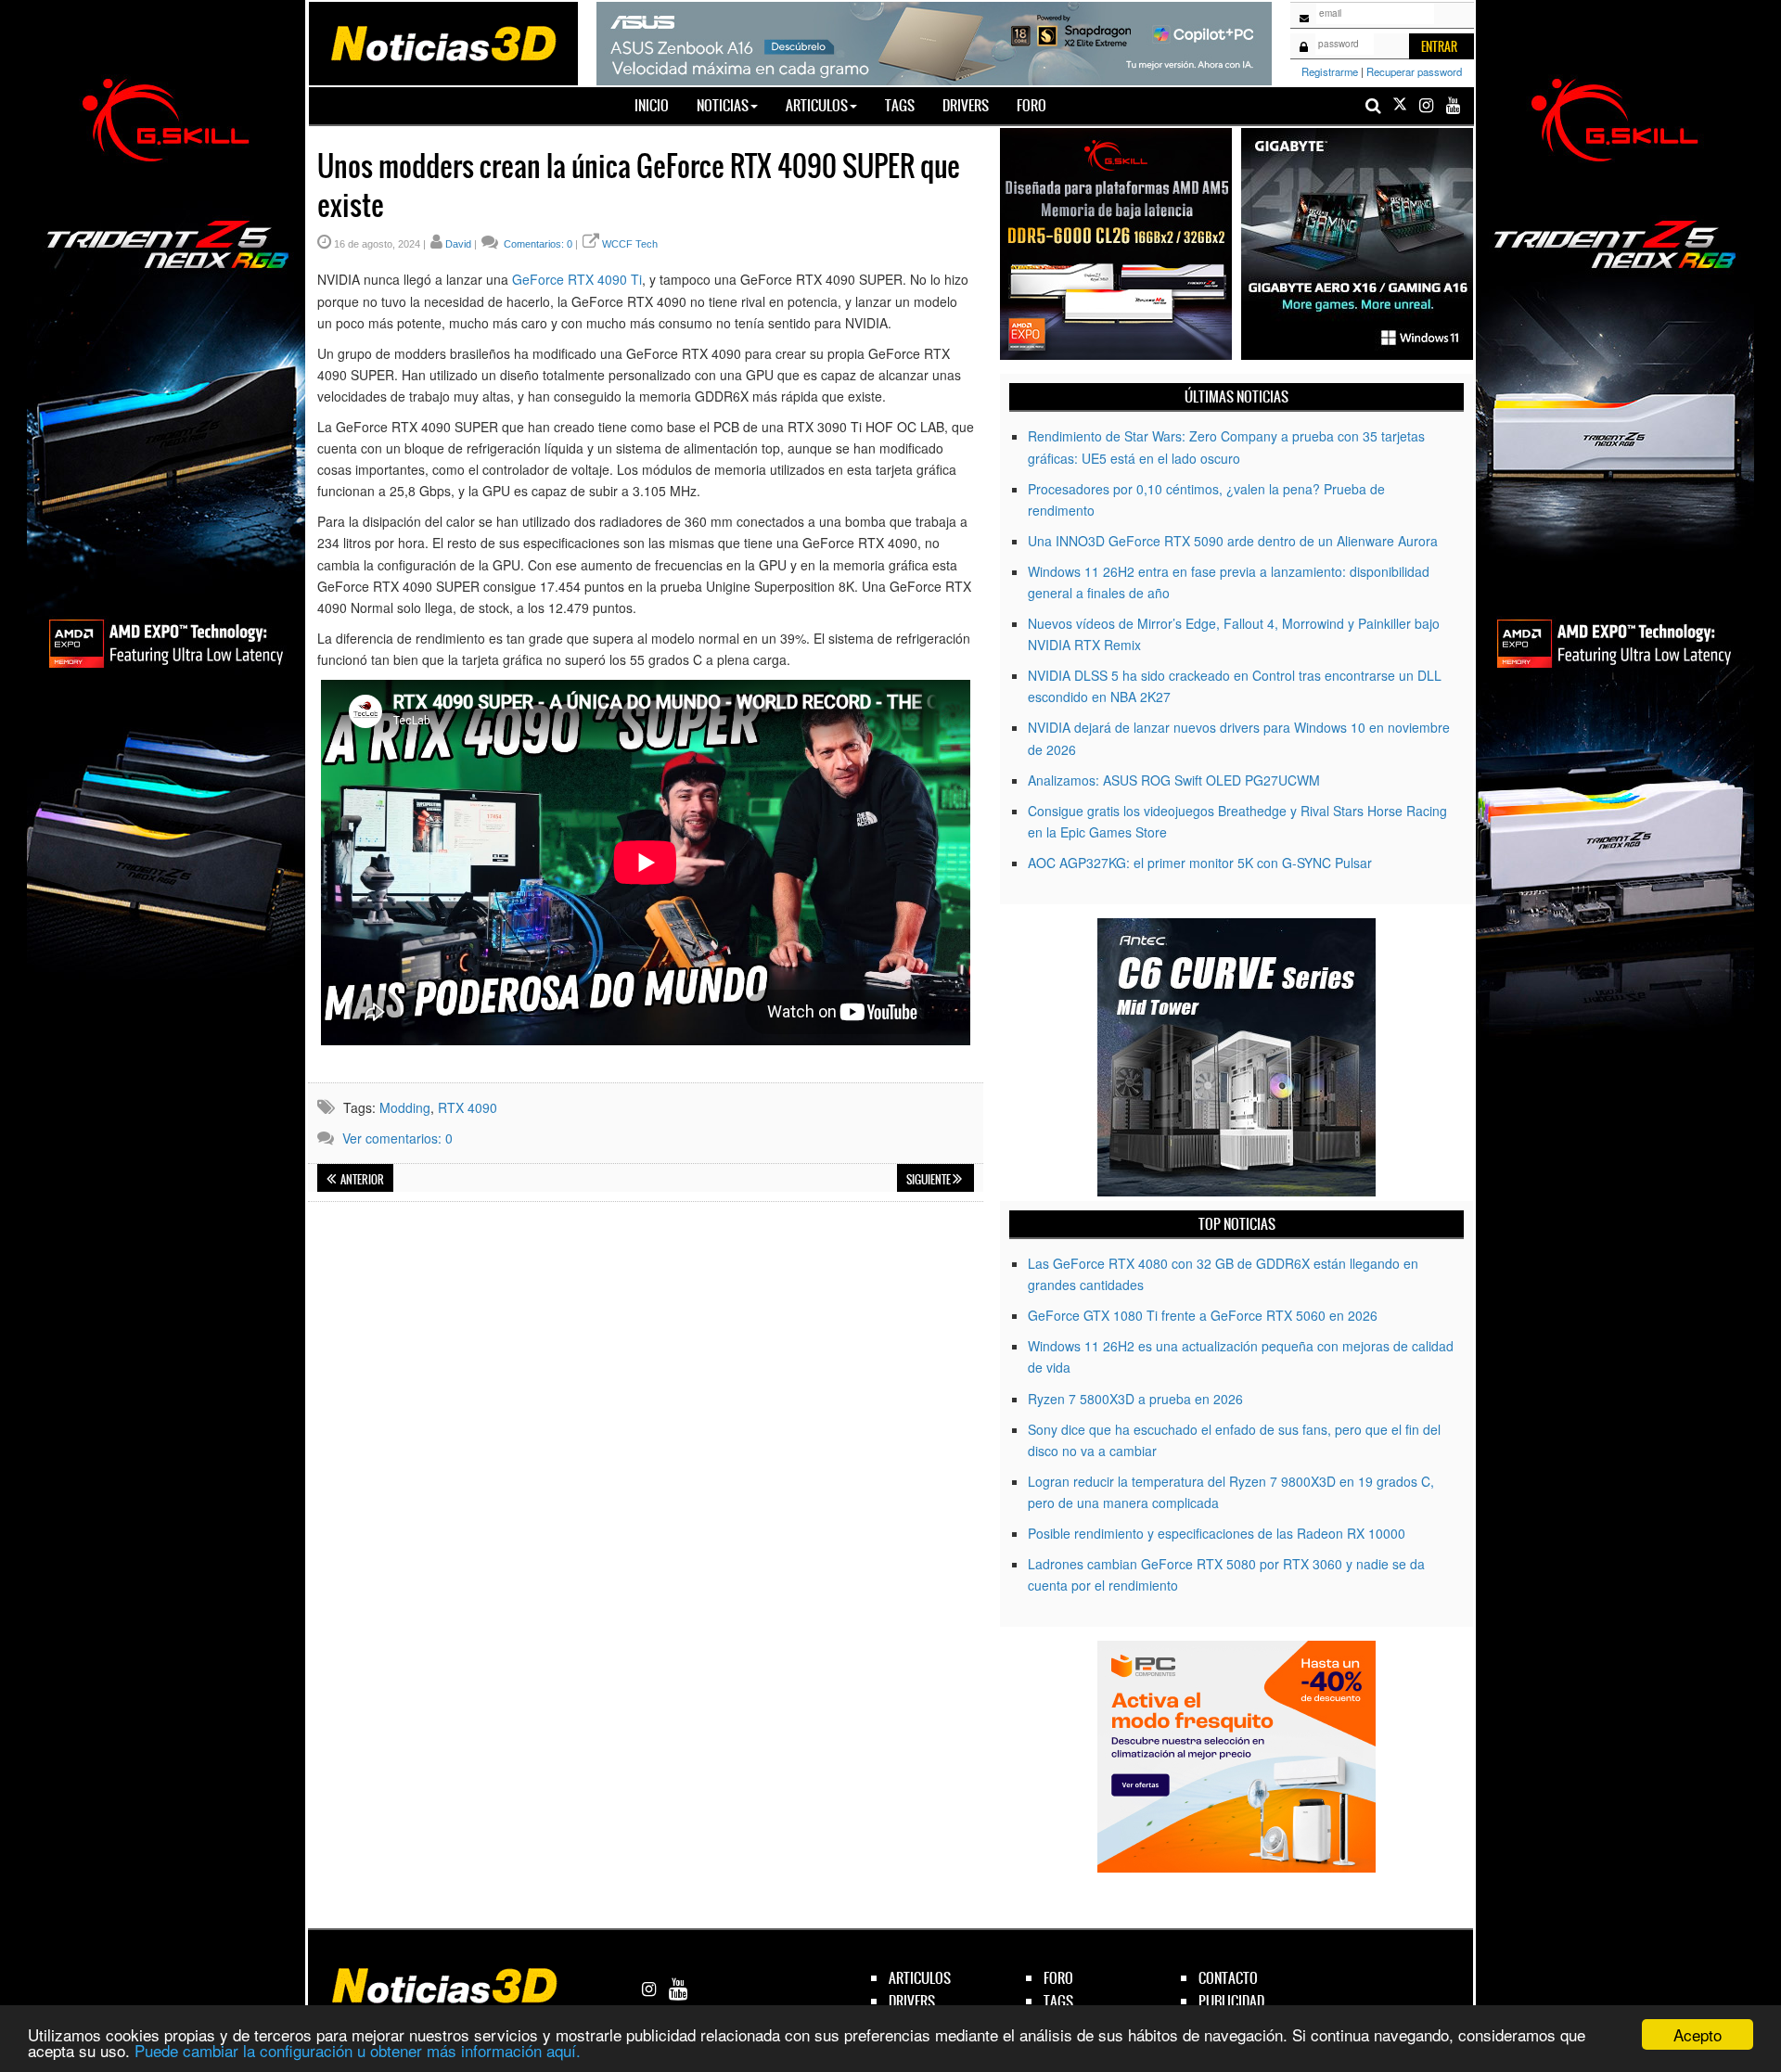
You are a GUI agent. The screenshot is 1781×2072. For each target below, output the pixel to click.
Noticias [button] (723, 105)
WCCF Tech (630, 244)
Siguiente (929, 1180)
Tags (900, 105)
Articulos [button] (817, 105)
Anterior (361, 1180)
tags (1058, 2001)
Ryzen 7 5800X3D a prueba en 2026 (1135, 1399)
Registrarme (1330, 71)
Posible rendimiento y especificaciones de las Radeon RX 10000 (1217, 1533)
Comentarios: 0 (537, 244)
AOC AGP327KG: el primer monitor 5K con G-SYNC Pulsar (1200, 863)
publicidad (1231, 2001)
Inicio (659, 105)
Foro (1031, 105)
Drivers (966, 105)
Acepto (1698, 2034)
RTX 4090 (468, 1107)
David (458, 244)
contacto (1228, 1978)
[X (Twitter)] (1400, 105)
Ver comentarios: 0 (397, 1138)
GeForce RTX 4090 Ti (577, 279)
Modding (405, 1107)
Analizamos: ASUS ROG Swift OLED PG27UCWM (1174, 780)
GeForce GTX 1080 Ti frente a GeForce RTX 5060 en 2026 (1203, 1315)
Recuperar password (1414, 71)
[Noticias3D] (442, 42)
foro (1058, 1978)
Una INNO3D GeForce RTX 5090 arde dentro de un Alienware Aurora (1233, 541)
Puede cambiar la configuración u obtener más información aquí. (358, 2050)
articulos (920, 1978)
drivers (912, 2001)
